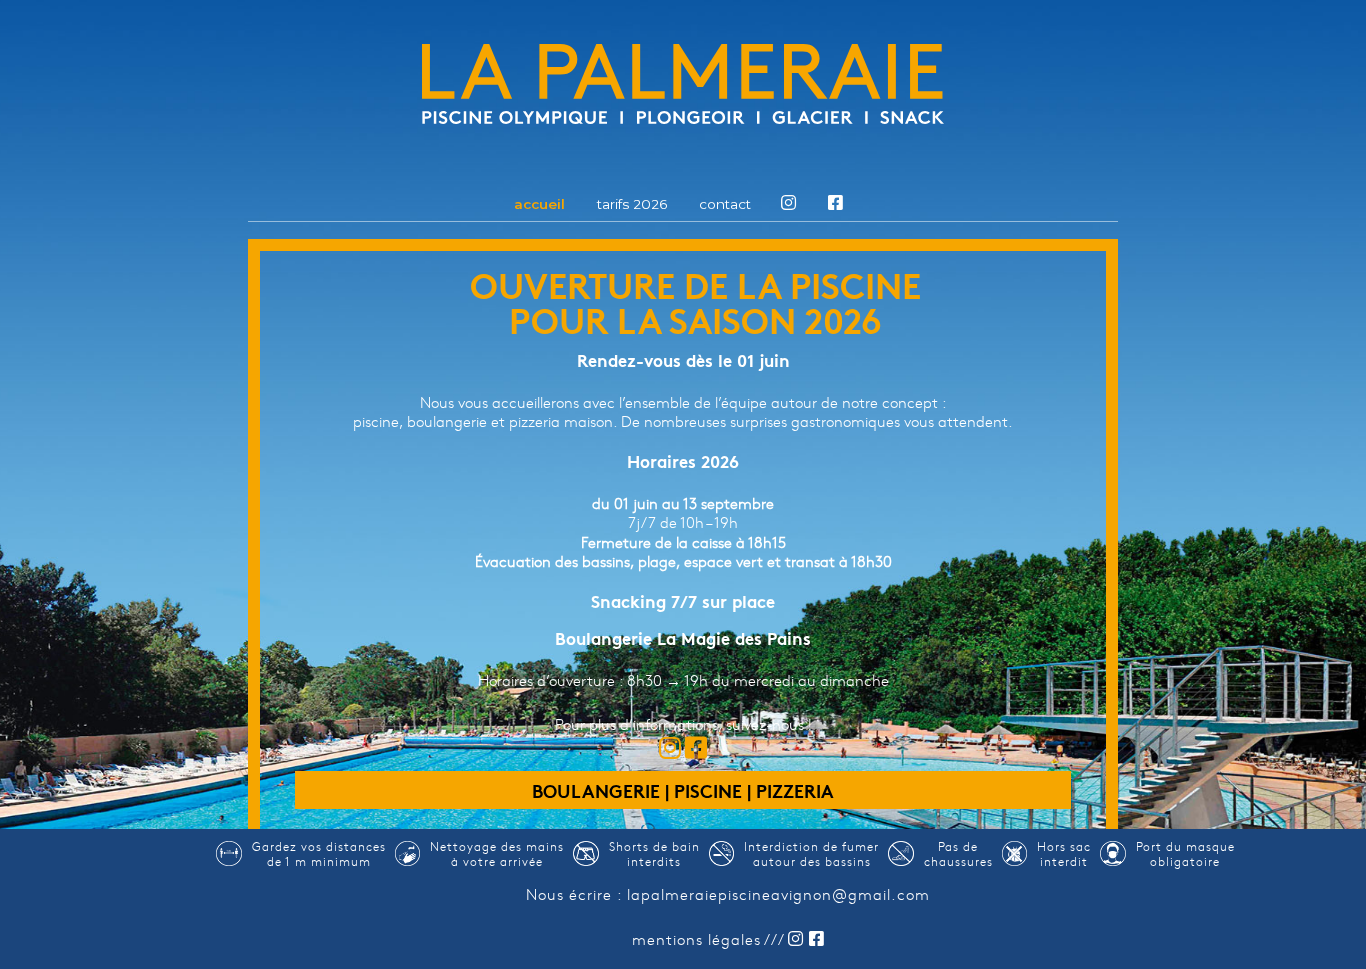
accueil (539, 205)
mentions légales (696, 939)
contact (725, 205)
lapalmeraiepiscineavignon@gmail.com (778, 894)
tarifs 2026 (632, 205)
